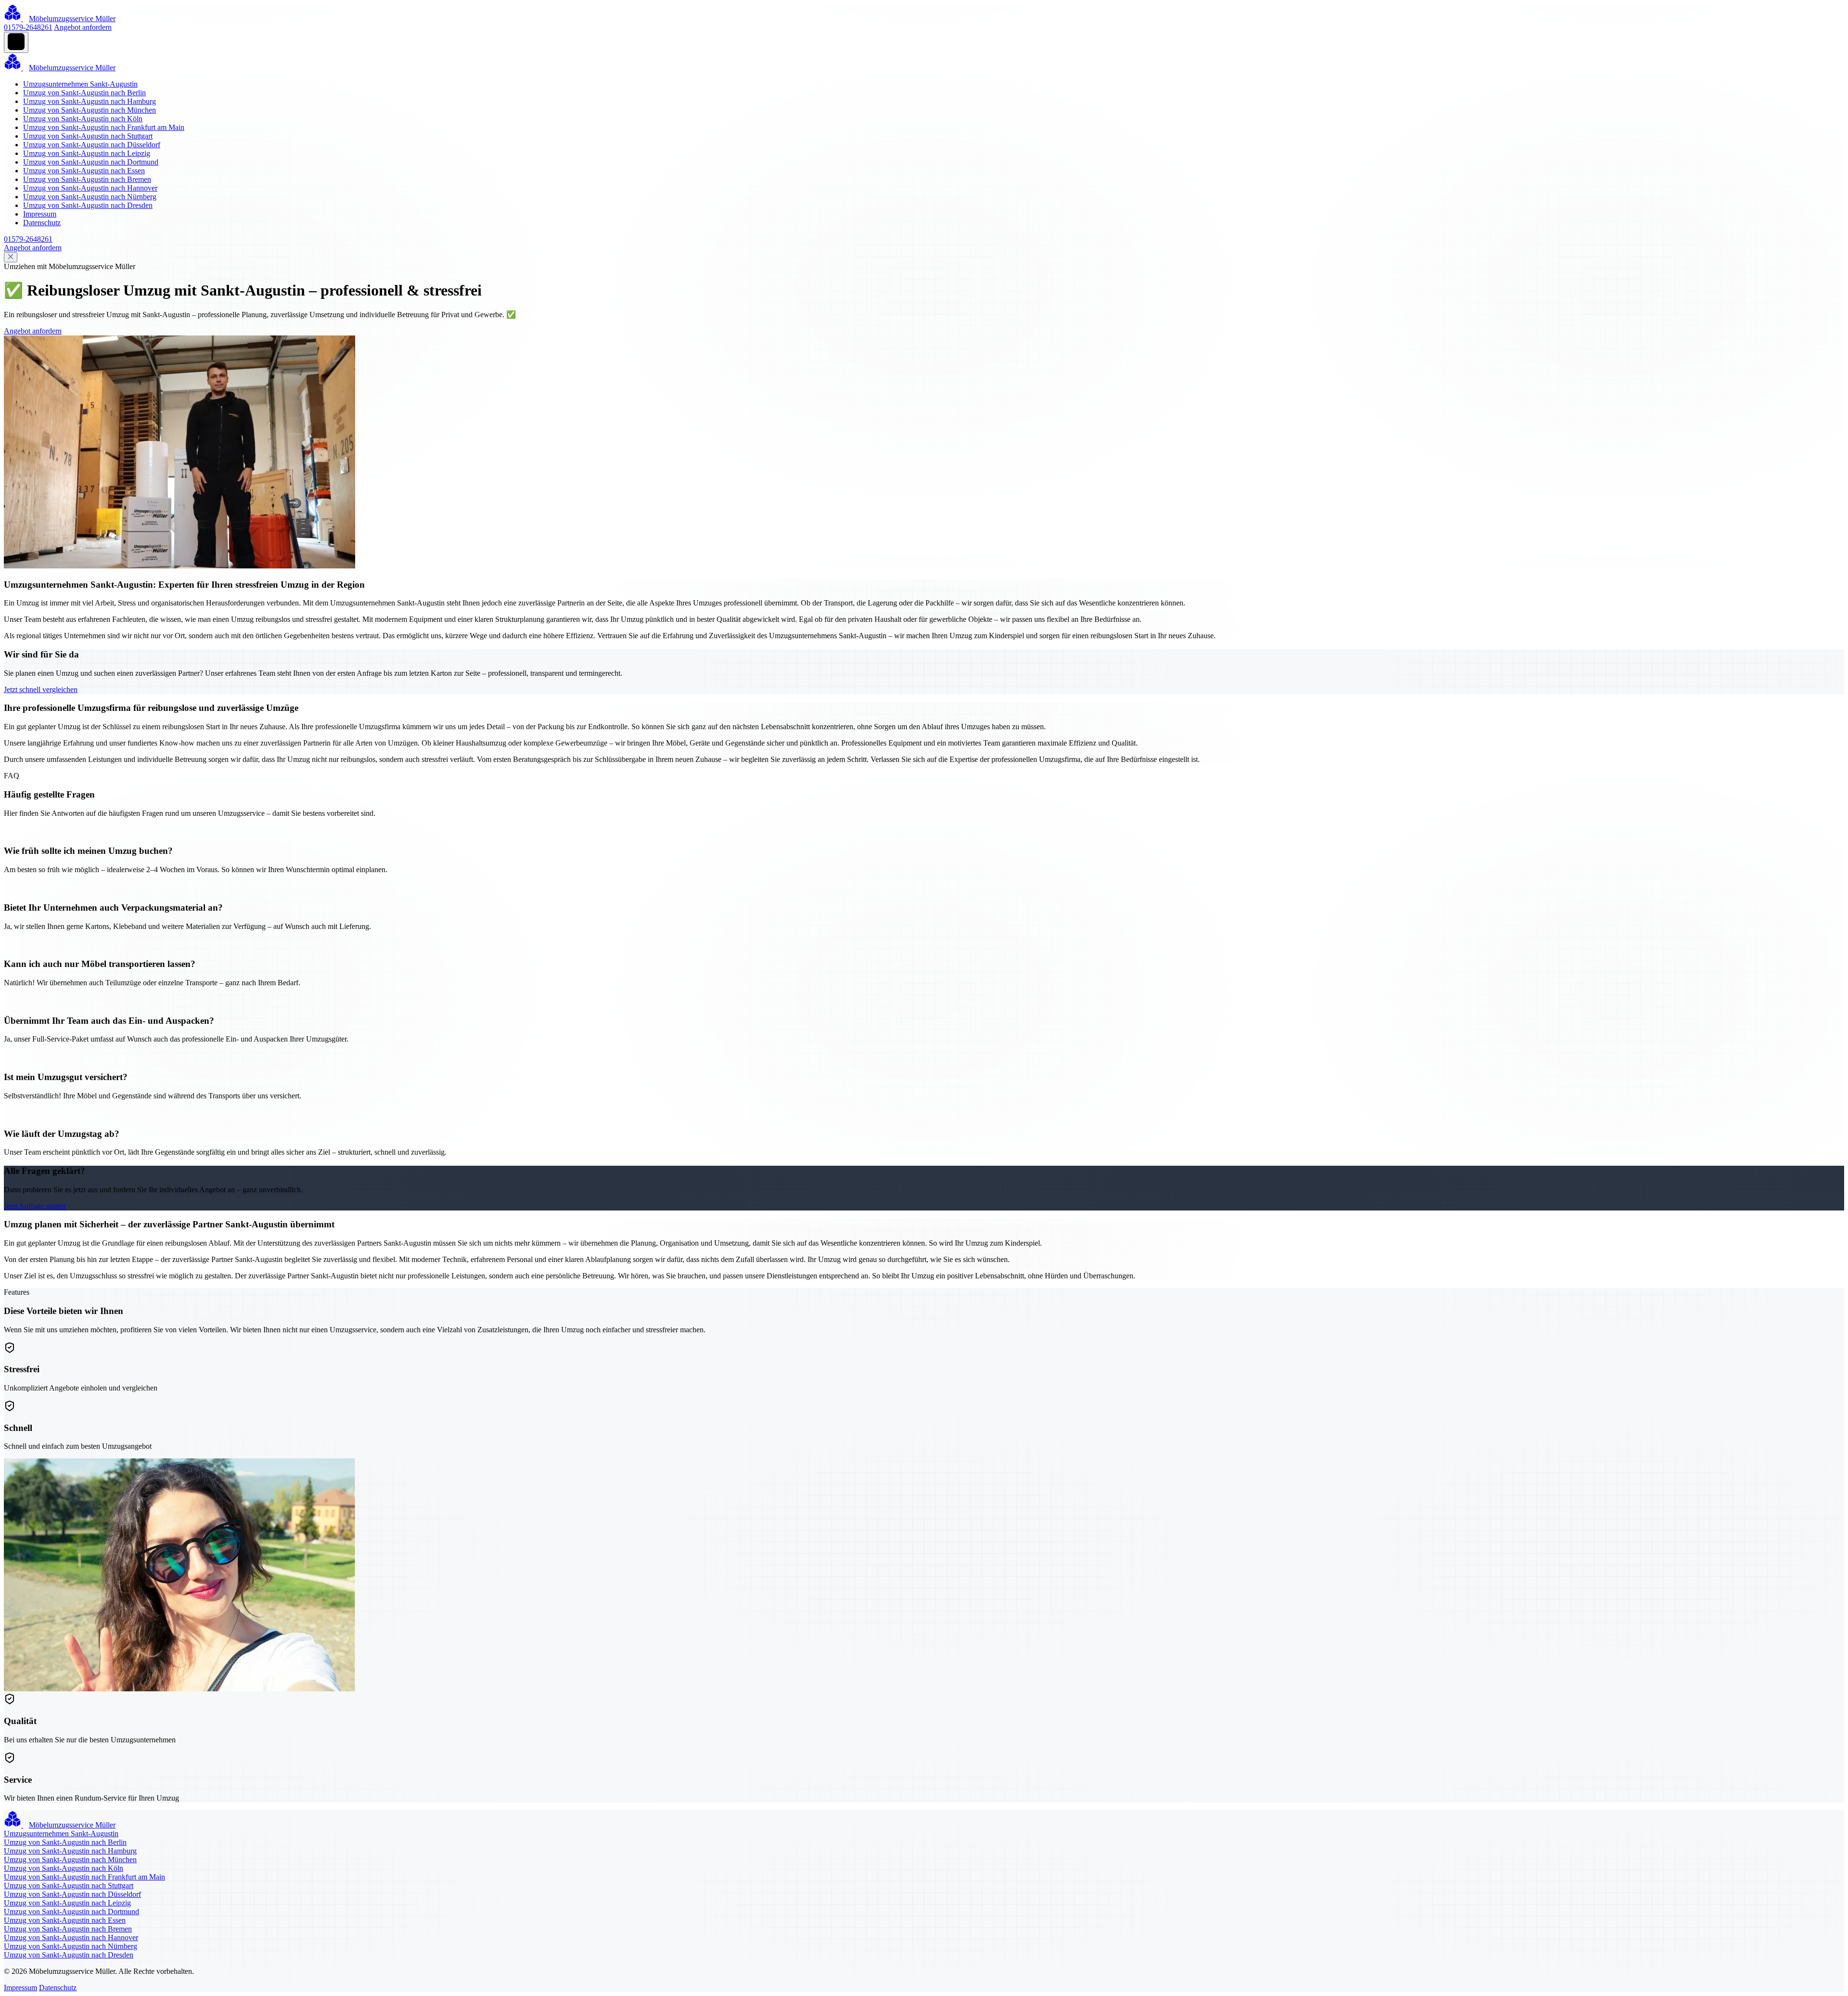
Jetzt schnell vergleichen (41, 689)
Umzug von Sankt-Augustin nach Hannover (90, 188)
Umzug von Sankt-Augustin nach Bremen (87, 179)
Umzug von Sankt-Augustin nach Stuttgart (88, 136)
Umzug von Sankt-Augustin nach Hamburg (90, 101)
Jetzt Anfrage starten (35, 1206)
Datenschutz (42, 223)
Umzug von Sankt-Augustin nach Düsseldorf (92, 145)
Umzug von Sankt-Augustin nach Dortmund (91, 162)
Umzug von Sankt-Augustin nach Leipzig (87, 153)
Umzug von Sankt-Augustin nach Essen (84, 171)
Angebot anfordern (83, 27)
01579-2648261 (28, 27)
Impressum (40, 214)
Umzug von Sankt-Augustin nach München (90, 110)
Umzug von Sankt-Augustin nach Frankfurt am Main (104, 127)
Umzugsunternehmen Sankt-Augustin (80, 84)
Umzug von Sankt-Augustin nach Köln (83, 119)
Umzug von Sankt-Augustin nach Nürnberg (90, 197)
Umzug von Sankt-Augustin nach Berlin (84, 93)
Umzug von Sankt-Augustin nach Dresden (88, 205)
